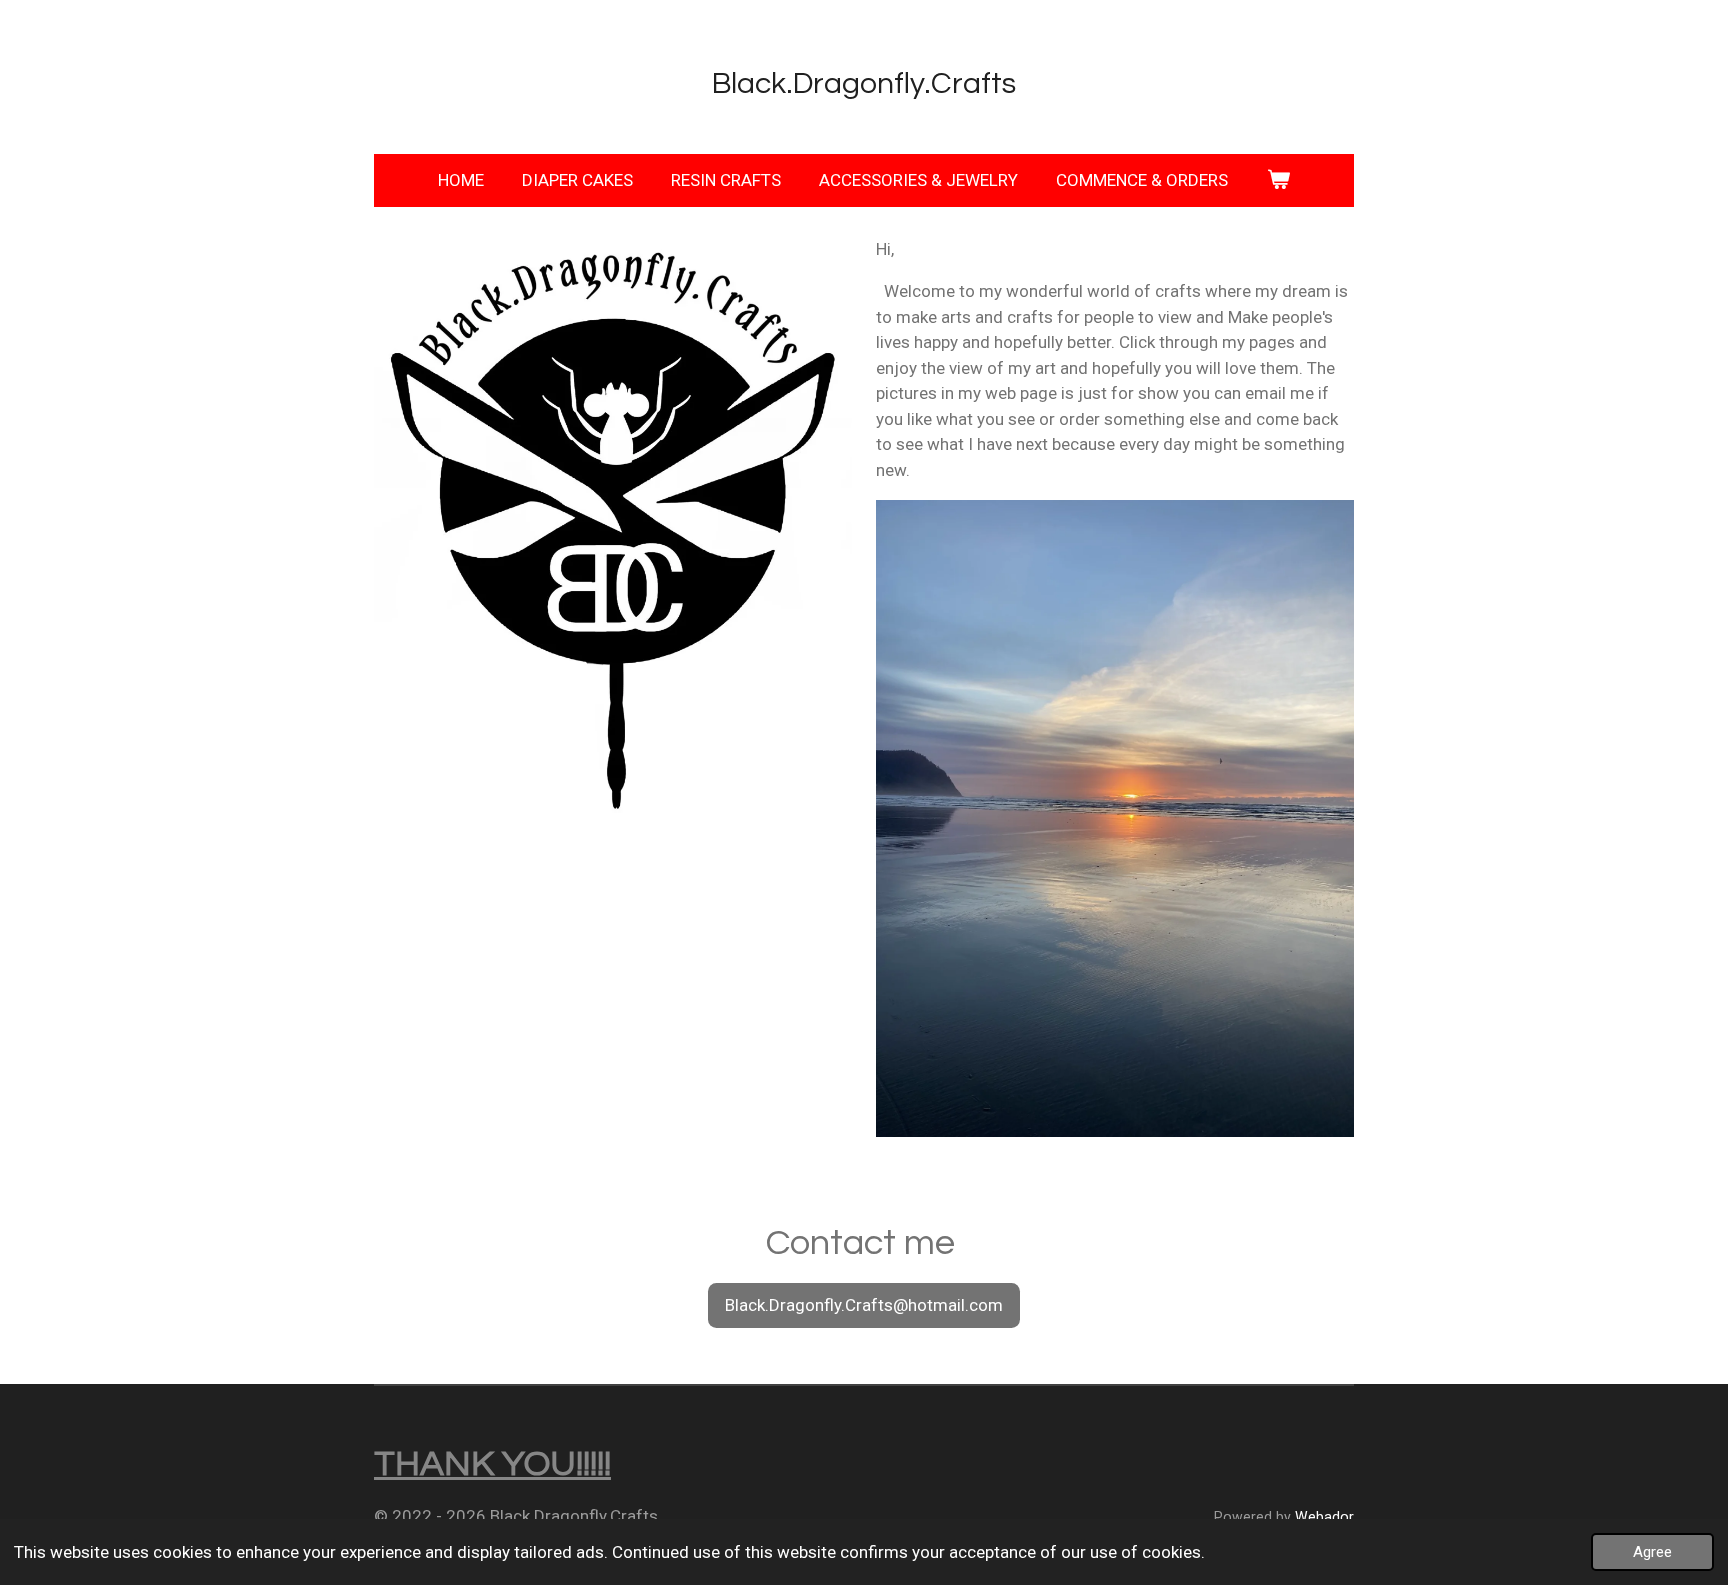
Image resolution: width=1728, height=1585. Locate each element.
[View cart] (1278, 181)
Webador (1324, 1517)
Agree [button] (1652, 1552)
